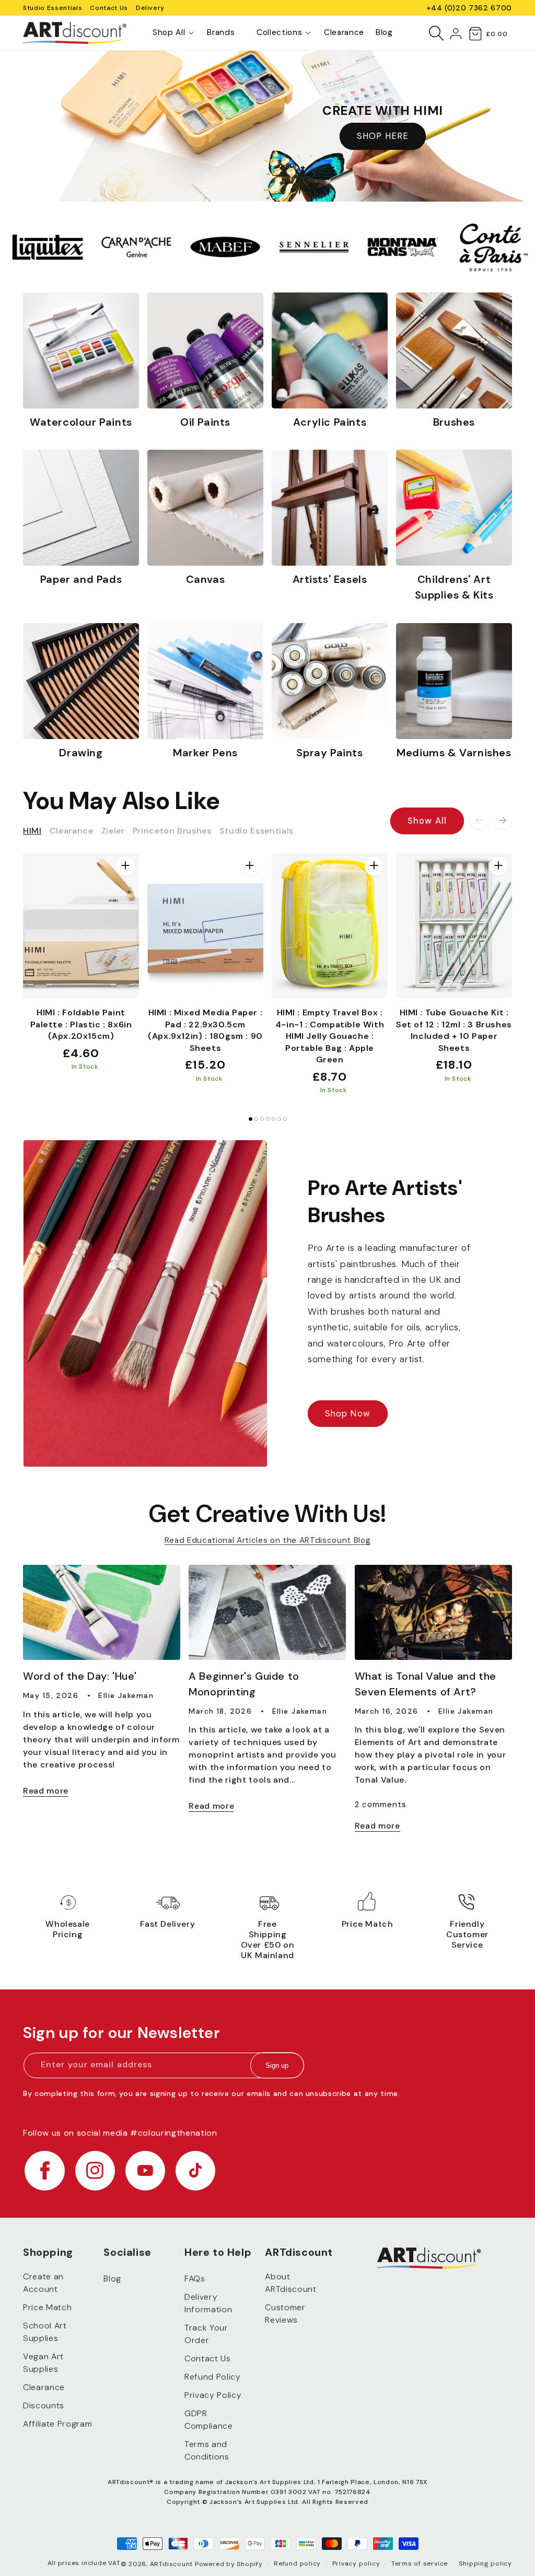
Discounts (44, 2405)
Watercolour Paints (81, 422)
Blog (112, 2279)
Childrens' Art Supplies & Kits (454, 587)
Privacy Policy (213, 2395)
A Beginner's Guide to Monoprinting (244, 1684)
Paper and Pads (81, 579)
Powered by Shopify (229, 2564)
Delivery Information (208, 2303)
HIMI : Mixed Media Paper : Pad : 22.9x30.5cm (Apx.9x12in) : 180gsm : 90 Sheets (205, 1030)
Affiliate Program (57, 2424)
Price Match (47, 2307)
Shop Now (348, 1414)
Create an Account (43, 2283)
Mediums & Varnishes (454, 753)
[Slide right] (503, 820)
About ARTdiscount (290, 2283)
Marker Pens (205, 753)
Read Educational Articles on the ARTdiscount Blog (267, 1540)
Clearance (44, 2387)
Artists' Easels (330, 579)
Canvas (206, 579)
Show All (427, 821)
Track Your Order (206, 2334)
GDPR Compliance (209, 2420)
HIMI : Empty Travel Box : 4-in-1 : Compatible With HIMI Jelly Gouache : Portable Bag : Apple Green (330, 1036)
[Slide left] (479, 820)
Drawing (81, 753)
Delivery (150, 8)
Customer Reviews (285, 2314)
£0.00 (497, 34)
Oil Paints (205, 422)
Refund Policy (213, 2377)
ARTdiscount (172, 2564)
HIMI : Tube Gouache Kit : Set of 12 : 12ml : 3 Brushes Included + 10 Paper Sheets (454, 1030)
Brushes (454, 422)
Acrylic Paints (330, 422)
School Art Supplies (45, 2332)
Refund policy (297, 2563)
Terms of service (420, 2563)
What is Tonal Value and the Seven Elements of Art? (426, 1684)
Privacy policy (356, 2563)
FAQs (195, 2279)
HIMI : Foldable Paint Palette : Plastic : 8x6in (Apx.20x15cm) (81, 1024)
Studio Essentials (53, 8)
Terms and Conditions (207, 2450)
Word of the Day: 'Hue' (80, 1676)
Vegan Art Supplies (43, 2363)
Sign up (277, 2065)
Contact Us (109, 8)
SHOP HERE (383, 136)
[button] (169, 33)
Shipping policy (485, 2563)
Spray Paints (329, 753)
